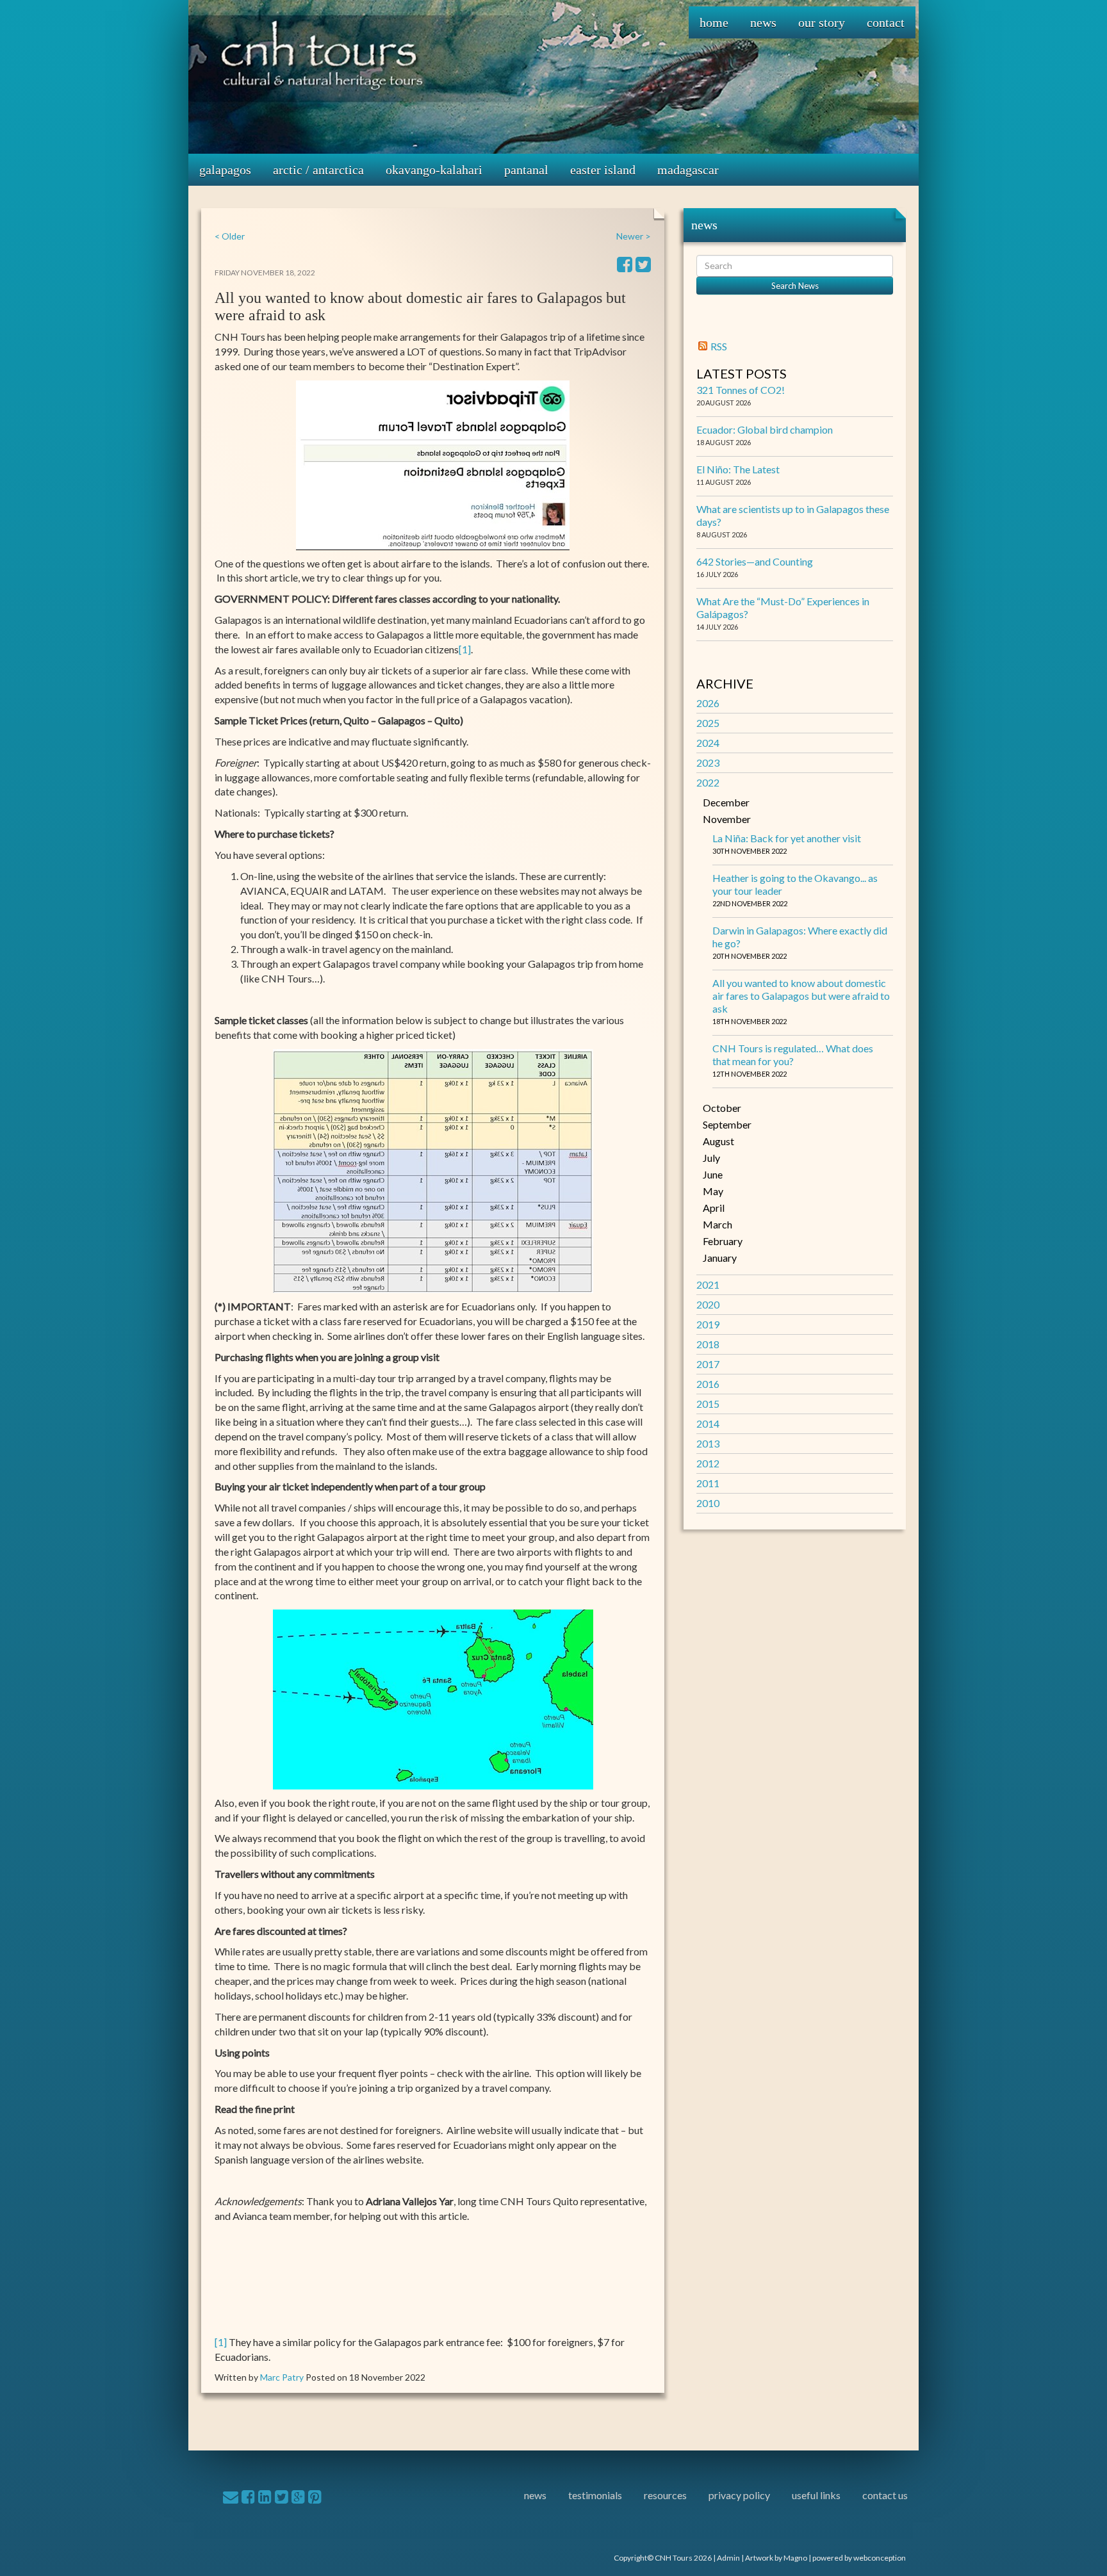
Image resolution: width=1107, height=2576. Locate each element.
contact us (885, 2495)
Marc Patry (282, 2377)
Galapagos (225, 170)
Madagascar (688, 170)
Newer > (634, 236)
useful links (816, 2495)
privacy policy (739, 2495)
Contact (886, 22)
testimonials (595, 2495)
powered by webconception (859, 2558)
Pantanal (526, 170)
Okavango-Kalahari (434, 170)
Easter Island (603, 170)
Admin (728, 2558)
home (714, 22)
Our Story (822, 22)
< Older (230, 236)
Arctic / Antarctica (318, 170)
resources (665, 2495)
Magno (795, 2558)
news (535, 2495)
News (763, 22)
